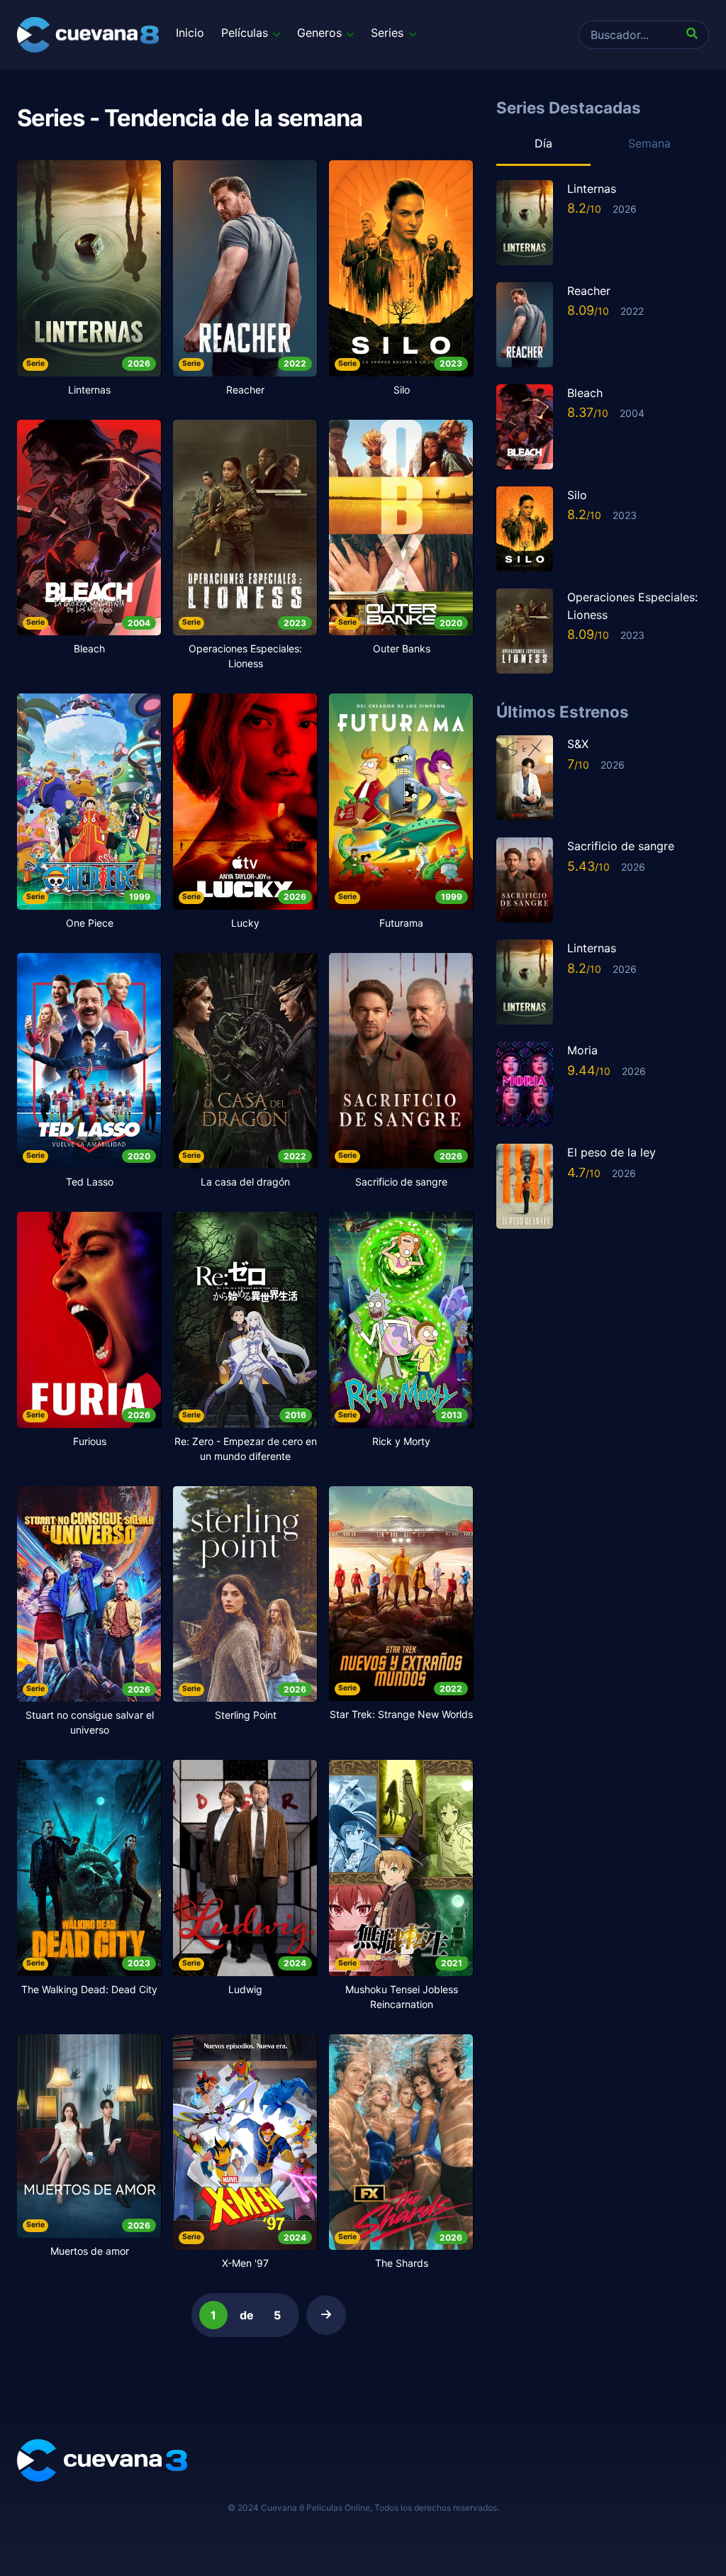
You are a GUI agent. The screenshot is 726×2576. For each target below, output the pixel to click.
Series (387, 33)
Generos (319, 33)
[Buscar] (695, 35)
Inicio (190, 33)
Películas (245, 33)
